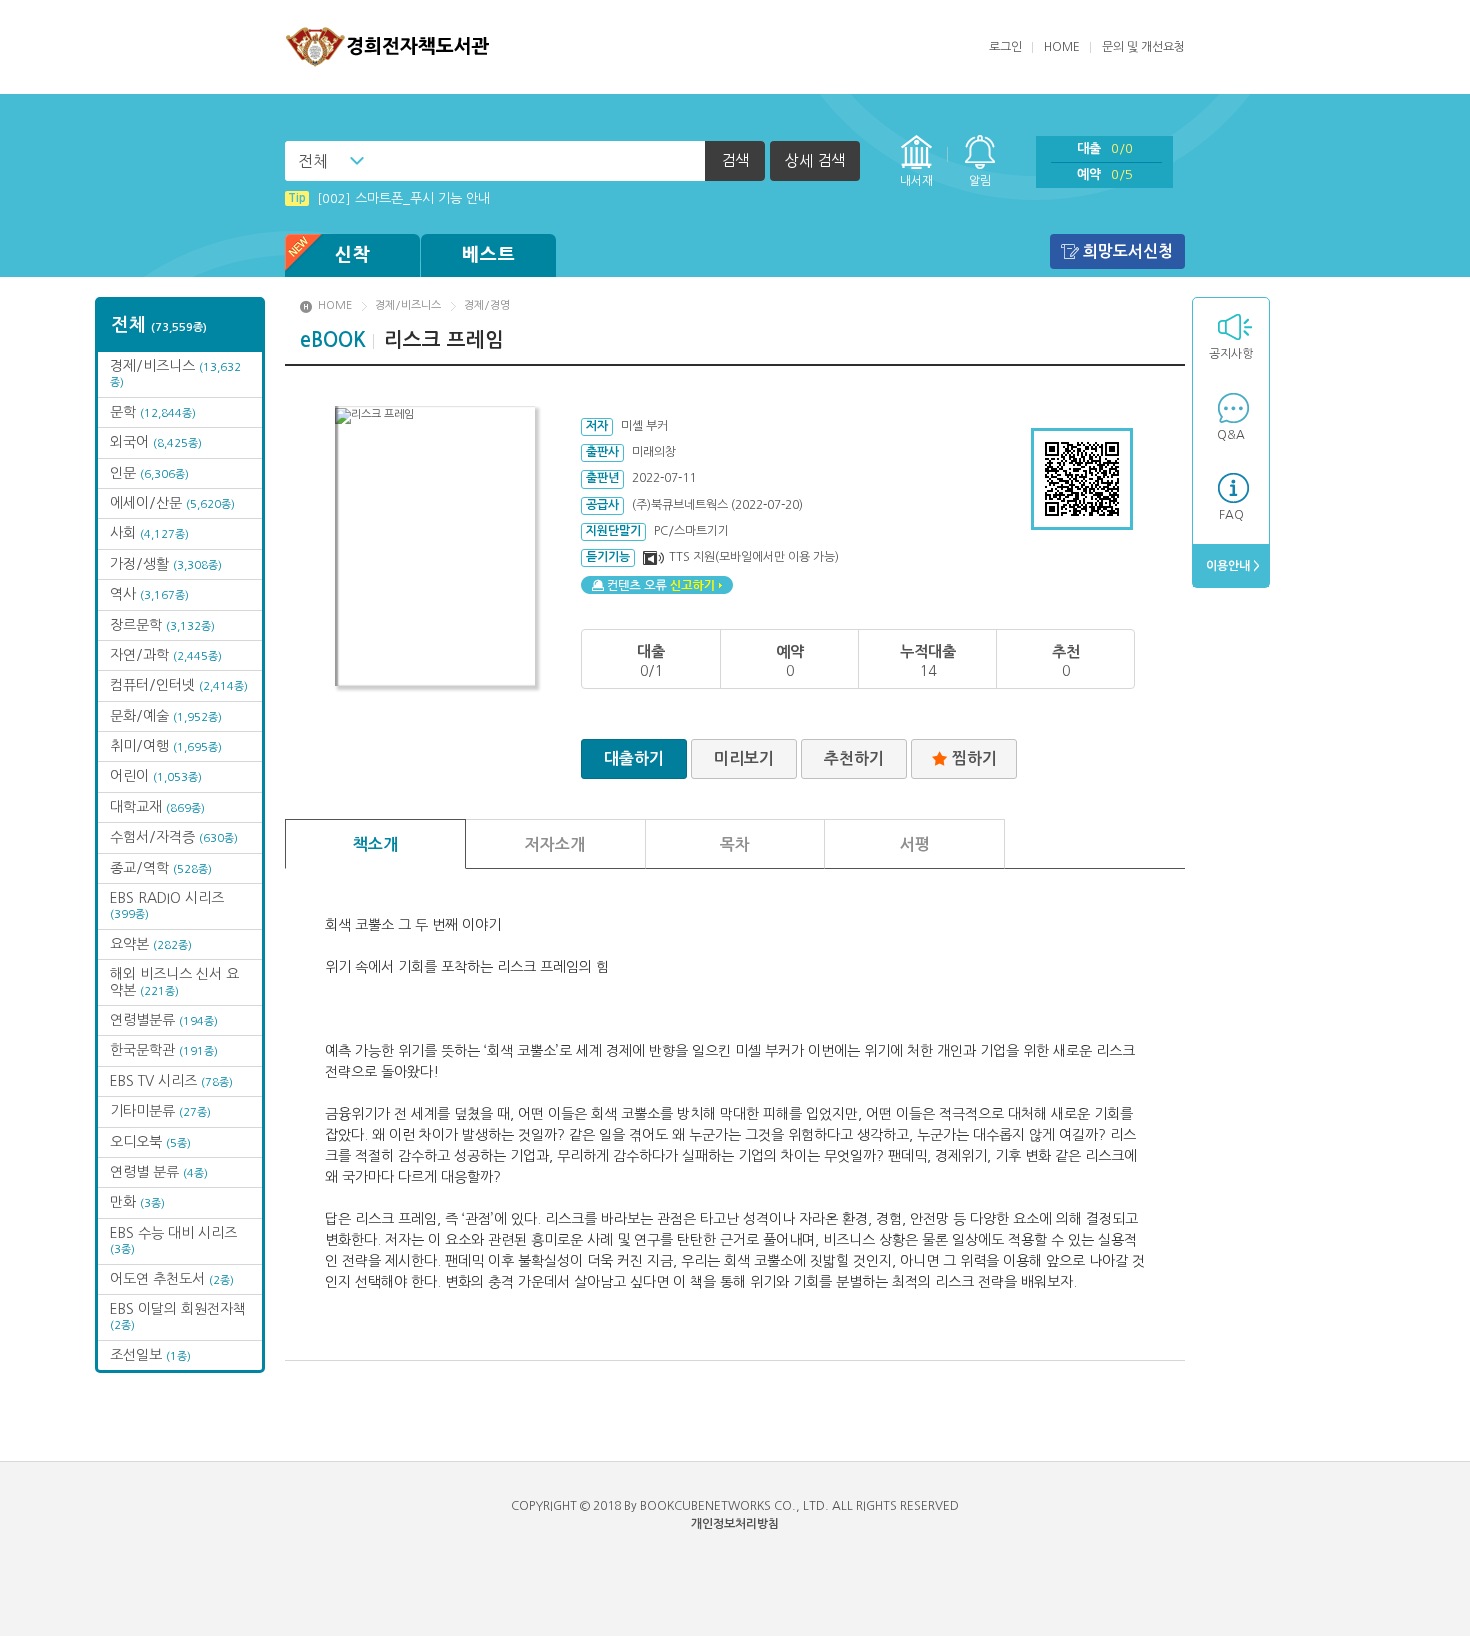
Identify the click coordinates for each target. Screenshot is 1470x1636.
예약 (1105, 174)
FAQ (1231, 515)
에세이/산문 (172, 503)
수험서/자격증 (174, 837)
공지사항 (1231, 354)
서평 (915, 844)
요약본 (151, 944)
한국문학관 (164, 1050)
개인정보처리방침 (735, 1524)
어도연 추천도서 (172, 1279)
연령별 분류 (159, 1172)
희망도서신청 (1128, 251)
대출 (1105, 148)
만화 (137, 1202)
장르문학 (162, 625)
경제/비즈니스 (408, 305)
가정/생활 (166, 564)
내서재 (916, 181)
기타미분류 (160, 1111)
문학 (153, 412)
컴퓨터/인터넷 (179, 685)
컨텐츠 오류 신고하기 (657, 585)
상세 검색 (815, 160)
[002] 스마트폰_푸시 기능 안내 (389, 198)
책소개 (375, 844)
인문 (149, 473)
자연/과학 (166, 655)
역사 (149, 594)
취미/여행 (166, 746)
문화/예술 (166, 716)
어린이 (156, 776)
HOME (1062, 47)
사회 (149, 533)
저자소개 (555, 844)
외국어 (156, 442)
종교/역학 (161, 868)
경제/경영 (487, 305)
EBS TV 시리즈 (171, 1081)
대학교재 (157, 807)
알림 (980, 181)
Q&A (1231, 435)
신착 (353, 255)
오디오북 (150, 1142)
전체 (313, 161)
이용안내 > (1231, 566)
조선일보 (150, 1355)
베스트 (489, 255)
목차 (735, 844)
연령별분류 (164, 1020)
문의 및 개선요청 (1143, 47)
